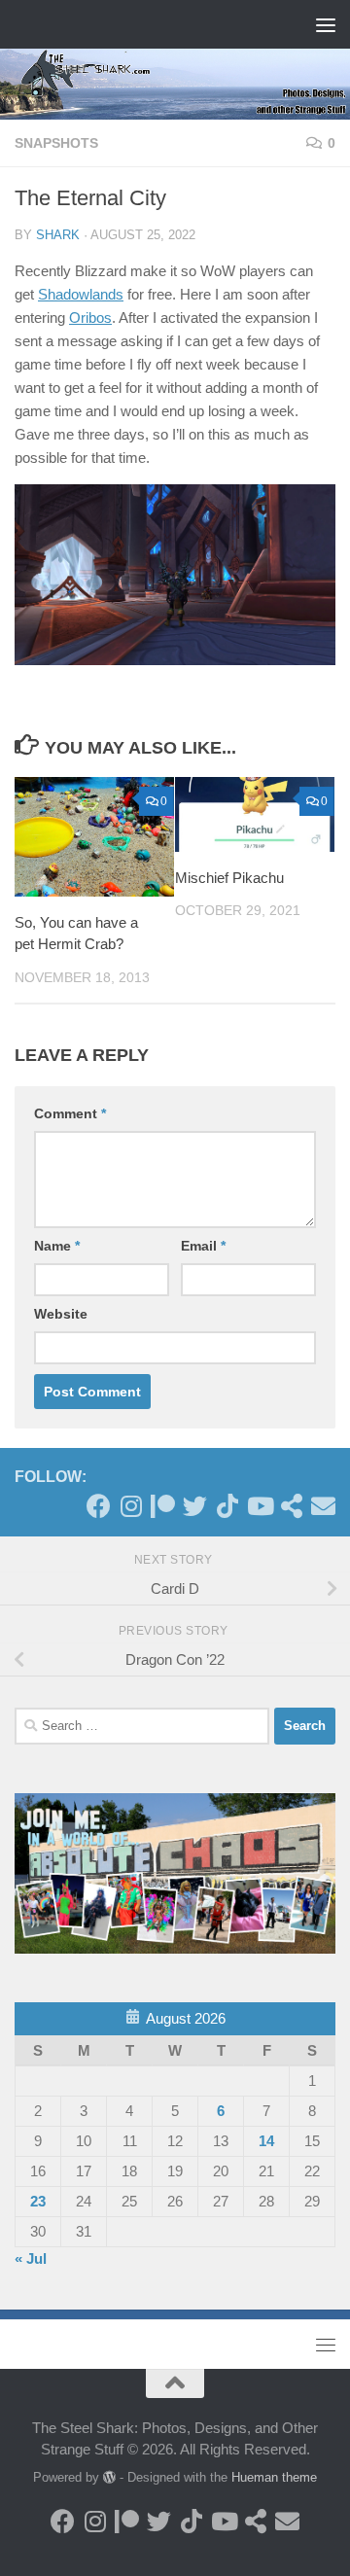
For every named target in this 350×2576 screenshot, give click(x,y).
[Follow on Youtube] (259, 1506)
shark (58, 235)
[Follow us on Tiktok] (227, 1506)
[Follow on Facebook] (99, 1506)
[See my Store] (291, 1506)
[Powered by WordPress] (109, 2477)
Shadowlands (81, 294)
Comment (70, 1113)
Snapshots (56, 143)
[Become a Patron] (163, 1506)
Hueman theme (274, 2477)
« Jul (31, 2258)
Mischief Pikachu (229, 878)
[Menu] (326, 24)
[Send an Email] (323, 1506)
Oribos (90, 318)
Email (203, 1246)
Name (57, 1246)
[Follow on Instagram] (131, 1506)
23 (38, 2201)
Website (61, 1314)
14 (266, 2141)
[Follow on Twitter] (195, 1506)
